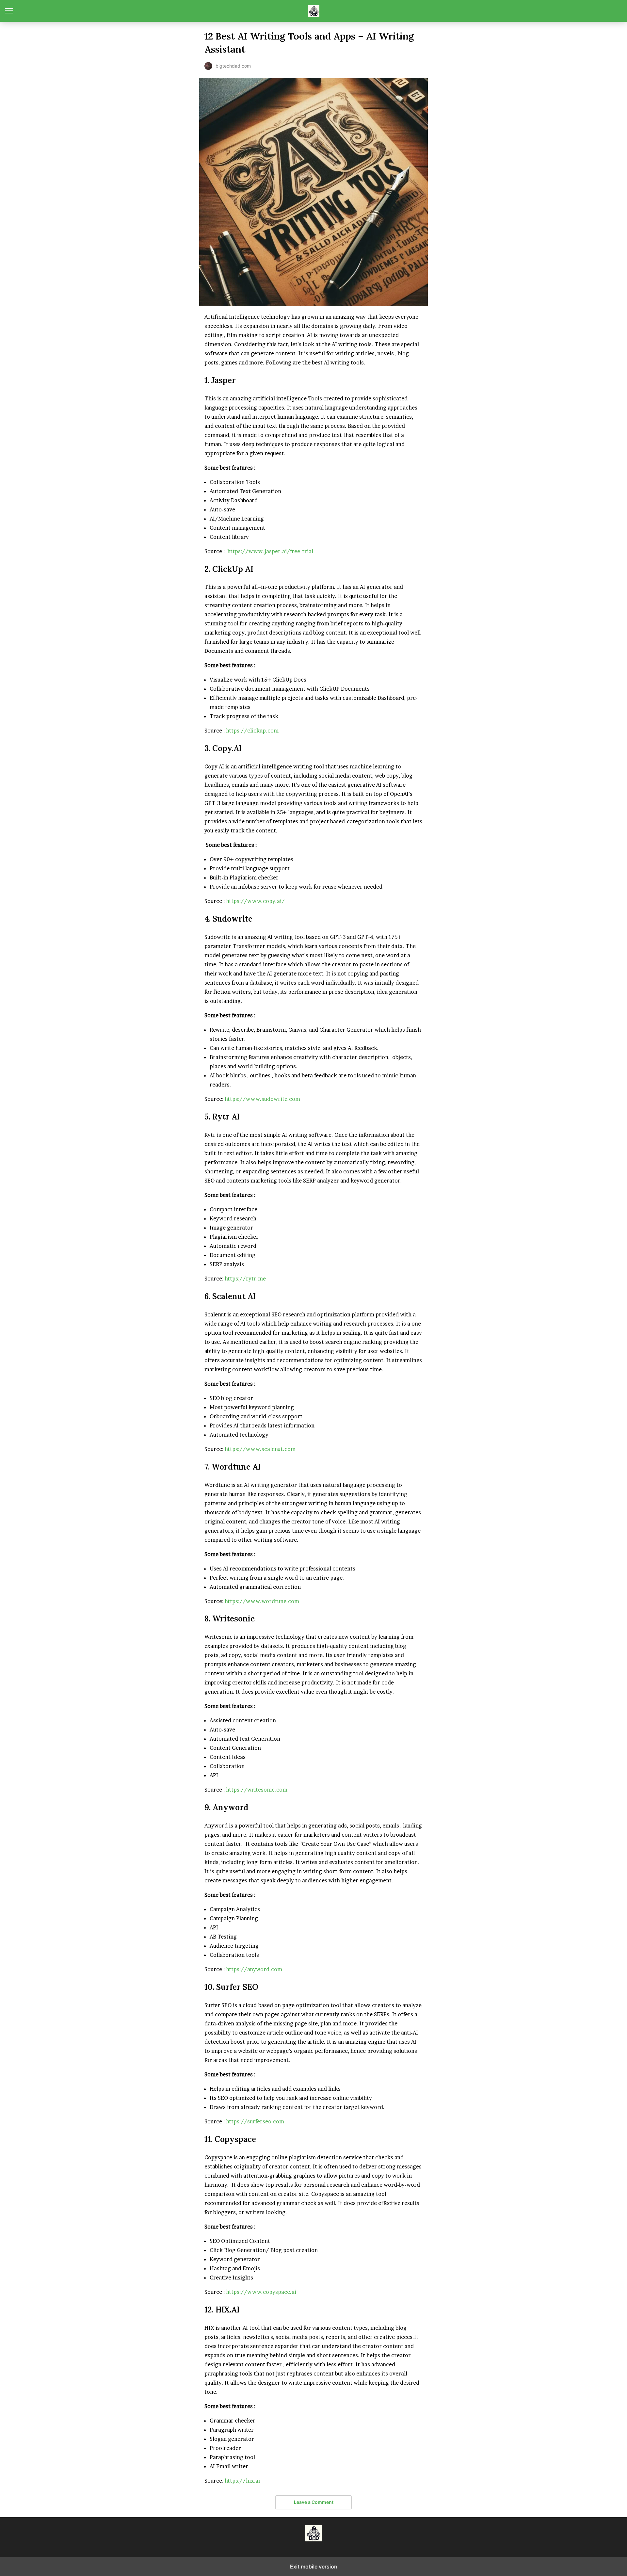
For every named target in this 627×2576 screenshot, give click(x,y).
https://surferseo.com (255, 2121)
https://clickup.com (252, 731)
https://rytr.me (245, 1279)
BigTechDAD (314, 11)
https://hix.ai (242, 2481)
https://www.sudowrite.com (262, 1099)
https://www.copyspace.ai (261, 2292)
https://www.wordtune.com (262, 1601)
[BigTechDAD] (313, 2533)
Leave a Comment (314, 2502)
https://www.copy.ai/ (255, 901)
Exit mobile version (314, 2567)
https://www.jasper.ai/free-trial (270, 551)
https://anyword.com (254, 1969)
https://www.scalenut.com (260, 1449)
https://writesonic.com (257, 1790)
